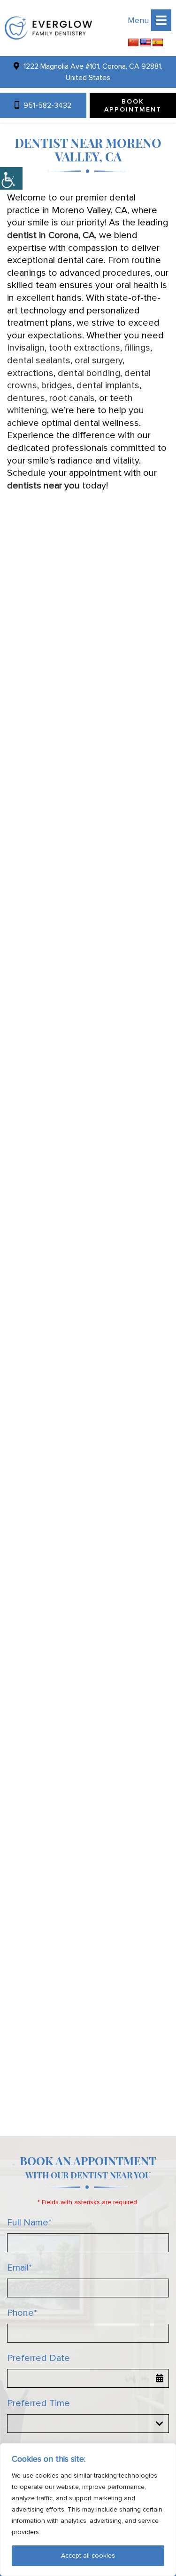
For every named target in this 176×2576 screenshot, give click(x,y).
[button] (48, 28)
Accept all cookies (88, 2556)
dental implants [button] (108, 385)
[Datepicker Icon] (160, 2378)
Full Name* (29, 2223)
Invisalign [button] (26, 348)
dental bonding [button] (89, 373)
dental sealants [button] (39, 360)
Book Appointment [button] (133, 105)
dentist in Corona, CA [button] (51, 235)
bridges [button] (57, 385)
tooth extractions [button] (84, 348)
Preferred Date (38, 2358)
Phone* (22, 2313)
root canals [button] (72, 398)
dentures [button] (26, 398)
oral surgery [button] (99, 360)
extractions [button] (30, 373)
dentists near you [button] (43, 486)
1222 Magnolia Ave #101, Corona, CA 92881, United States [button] (92, 72)
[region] (88, 2510)
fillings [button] (137, 348)
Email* (19, 2268)
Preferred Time (38, 2403)
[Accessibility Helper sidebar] (11, 178)
